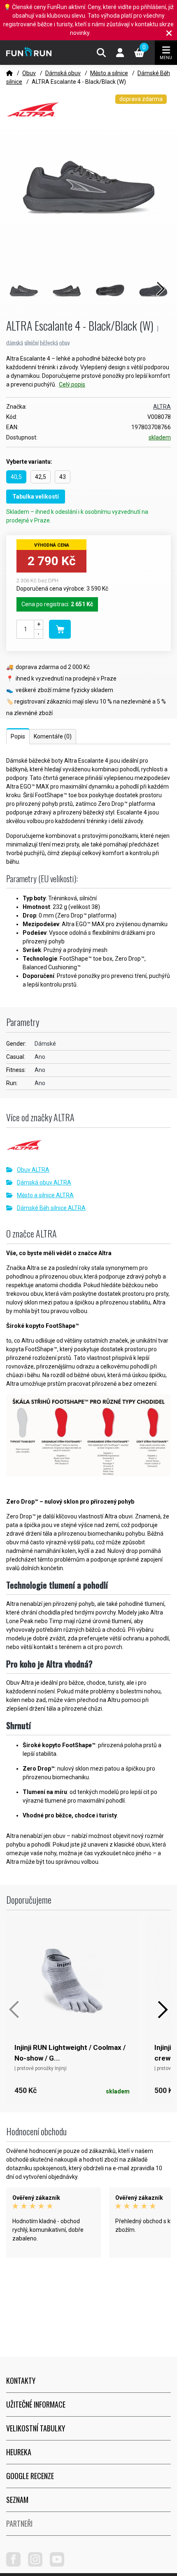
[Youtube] (60, 2564)
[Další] (163, 2010)
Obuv (29, 73)
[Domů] (9, 73)
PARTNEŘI (19, 2523)
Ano (40, 1057)
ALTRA (162, 407)
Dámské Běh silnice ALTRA (51, 1208)
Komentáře (53, 736)
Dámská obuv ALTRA (44, 1182)
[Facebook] (16, 2564)
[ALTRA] (88, 1148)
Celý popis (72, 384)
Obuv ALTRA (33, 1170)
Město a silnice (109, 73)
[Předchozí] (14, 2010)
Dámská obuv (63, 73)
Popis (18, 736)
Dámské (45, 1044)
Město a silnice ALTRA (45, 1195)
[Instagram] (38, 2564)
